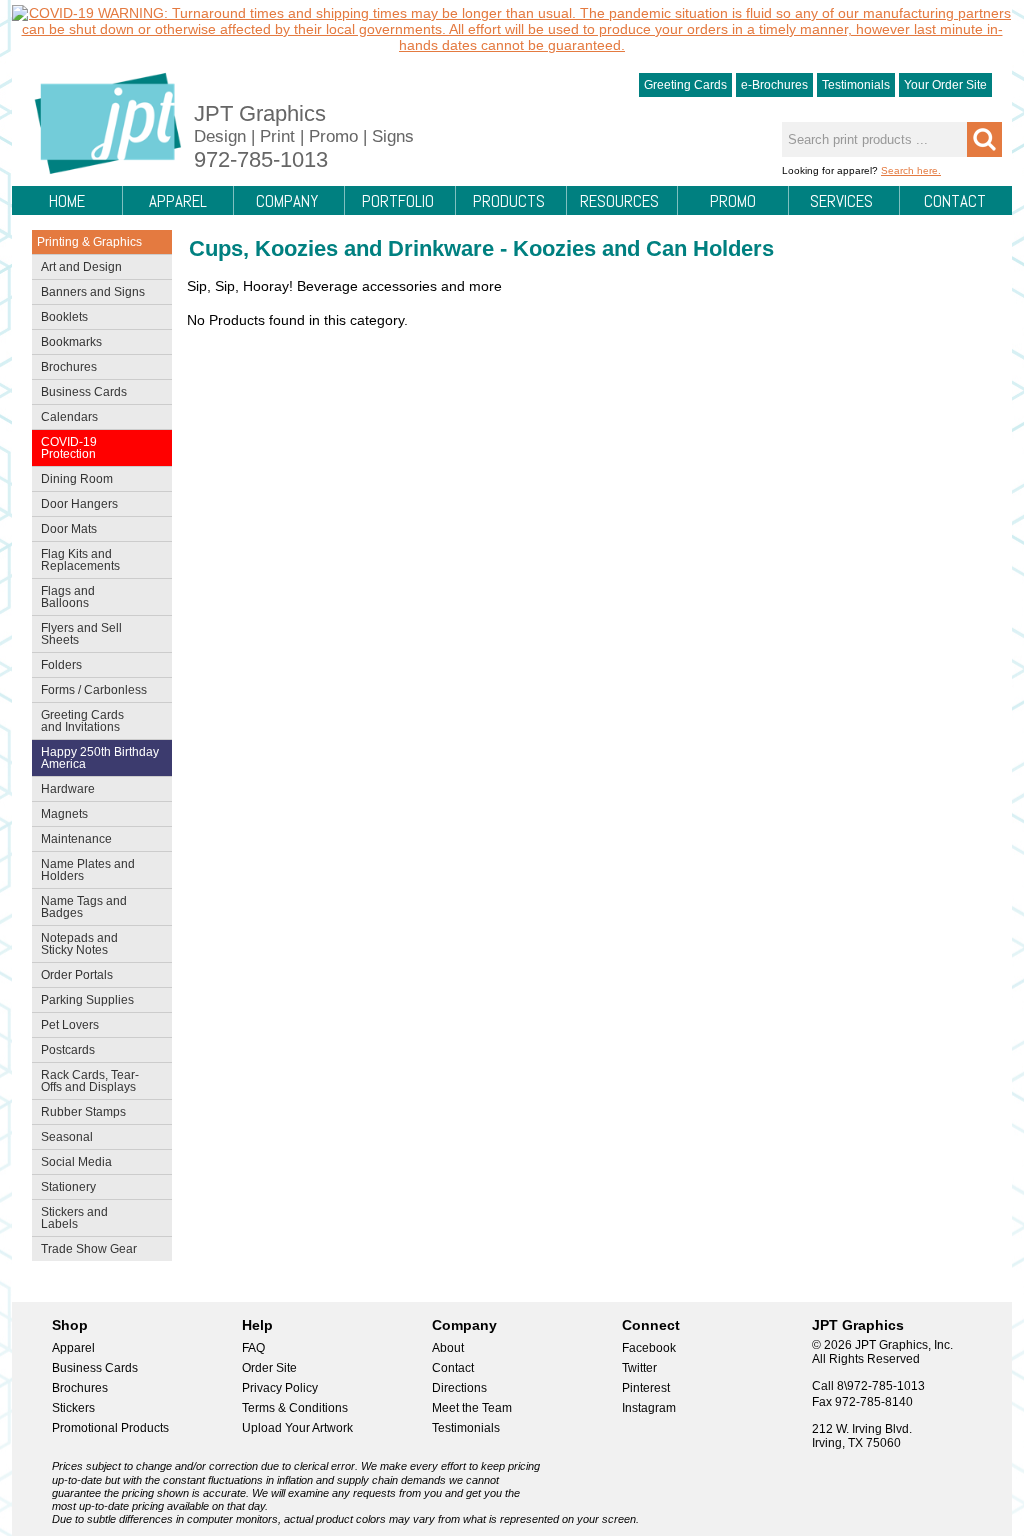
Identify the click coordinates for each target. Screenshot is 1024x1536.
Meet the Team (472, 1408)
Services (841, 201)
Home (67, 201)
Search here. (911, 170)
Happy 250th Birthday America (100, 758)
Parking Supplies (83, 1002)
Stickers (73, 1408)
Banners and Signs (88, 294)
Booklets (64, 317)
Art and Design (77, 269)
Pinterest (646, 1388)
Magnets (64, 814)
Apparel (178, 201)
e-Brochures (774, 85)
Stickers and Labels (70, 1218)
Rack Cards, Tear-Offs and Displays (85, 1081)
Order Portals (77, 975)
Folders (57, 667)
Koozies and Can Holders (643, 248)
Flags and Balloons (63, 597)
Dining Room (72, 481)
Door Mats (64, 531)
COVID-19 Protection (64, 448)
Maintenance (72, 841)
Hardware (68, 789)
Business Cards (79, 394)
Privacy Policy (280, 1388)
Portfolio (398, 201)
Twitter (639, 1368)
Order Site (269, 1368)
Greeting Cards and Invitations (78, 721)
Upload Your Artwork (297, 1428)
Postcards (63, 1052)
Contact (955, 201)
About (448, 1348)
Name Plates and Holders (88, 870)
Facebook (649, 1348)
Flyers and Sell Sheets (77, 634)
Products (509, 201)
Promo (733, 201)
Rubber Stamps (83, 1112)
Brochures (64, 369)
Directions (459, 1388)
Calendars (69, 417)
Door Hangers (75, 506)
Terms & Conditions (295, 1408)
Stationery (64, 1189)
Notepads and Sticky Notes (75, 944)
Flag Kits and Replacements (76, 560)
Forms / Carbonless (94, 690)
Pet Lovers (65, 1027)
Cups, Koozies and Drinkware (341, 248)
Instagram (649, 1408)
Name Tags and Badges (79, 907)
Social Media (72, 1164)
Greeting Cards (685, 85)
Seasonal (62, 1139)
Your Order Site (945, 85)
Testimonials (856, 85)
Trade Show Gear (84, 1251)
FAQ (253, 1348)
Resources (619, 201)
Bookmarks (71, 342)
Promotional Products (110, 1428)
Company (287, 201)
